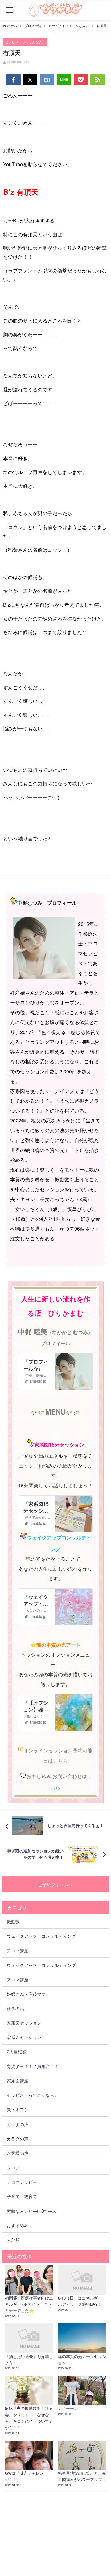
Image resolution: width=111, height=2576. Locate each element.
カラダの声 (18, 2124)
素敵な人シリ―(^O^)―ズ (32, 2211)
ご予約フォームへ (55, 1884)
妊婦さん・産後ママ (26, 1994)
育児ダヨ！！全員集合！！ (33, 2066)
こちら (60, 1761)
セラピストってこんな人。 (25, 42)
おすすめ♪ (17, 2225)
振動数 (13, 1921)
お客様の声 (18, 2153)
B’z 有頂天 (21, 192)
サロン (13, 2167)
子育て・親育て (22, 2196)
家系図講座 (18, 2080)
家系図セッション (24, 2023)
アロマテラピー (22, 2182)
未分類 (13, 2239)
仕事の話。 (18, 2008)
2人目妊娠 (17, 2051)
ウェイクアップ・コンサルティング (41, 1936)
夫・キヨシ (18, 2109)
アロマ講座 (18, 1950)
